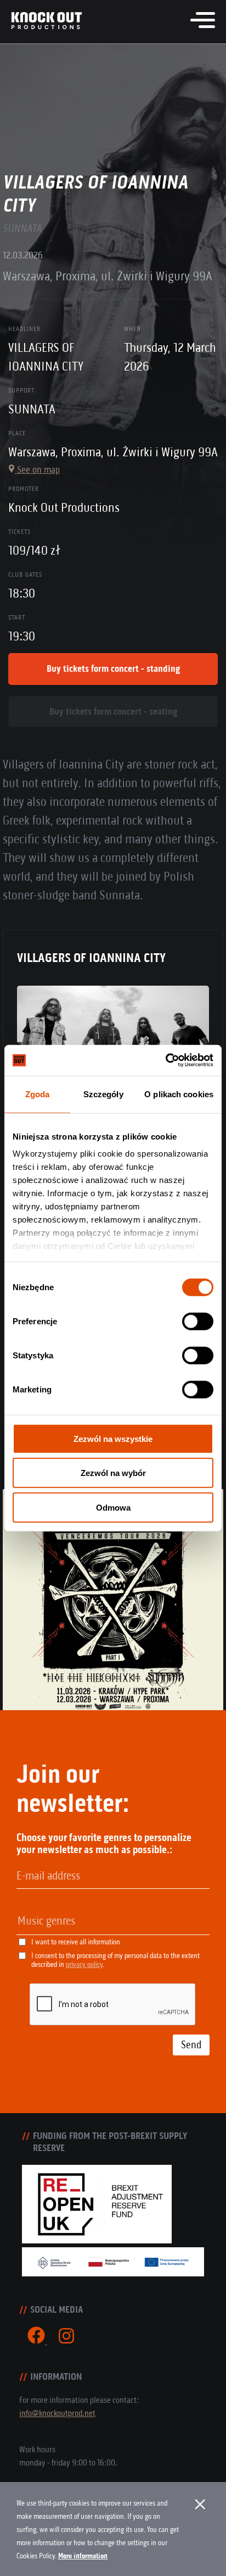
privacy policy (84, 1964)
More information (83, 2556)
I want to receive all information (76, 1942)
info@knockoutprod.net (57, 2413)
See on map (37, 469)
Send (191, 2045)
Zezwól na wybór (113, 1473)
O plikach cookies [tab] (179, 1094)
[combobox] (113, 1922)
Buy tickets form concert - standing (113, 668)
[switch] (198, 1321)
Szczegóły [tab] (103, 1094)
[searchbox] (74, 1921)
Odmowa (113, 1507)
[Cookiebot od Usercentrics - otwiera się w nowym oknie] (165, 1060)
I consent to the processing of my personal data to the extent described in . (115, 1960)
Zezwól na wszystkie (113, 1438)
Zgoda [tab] (38, 1094)
